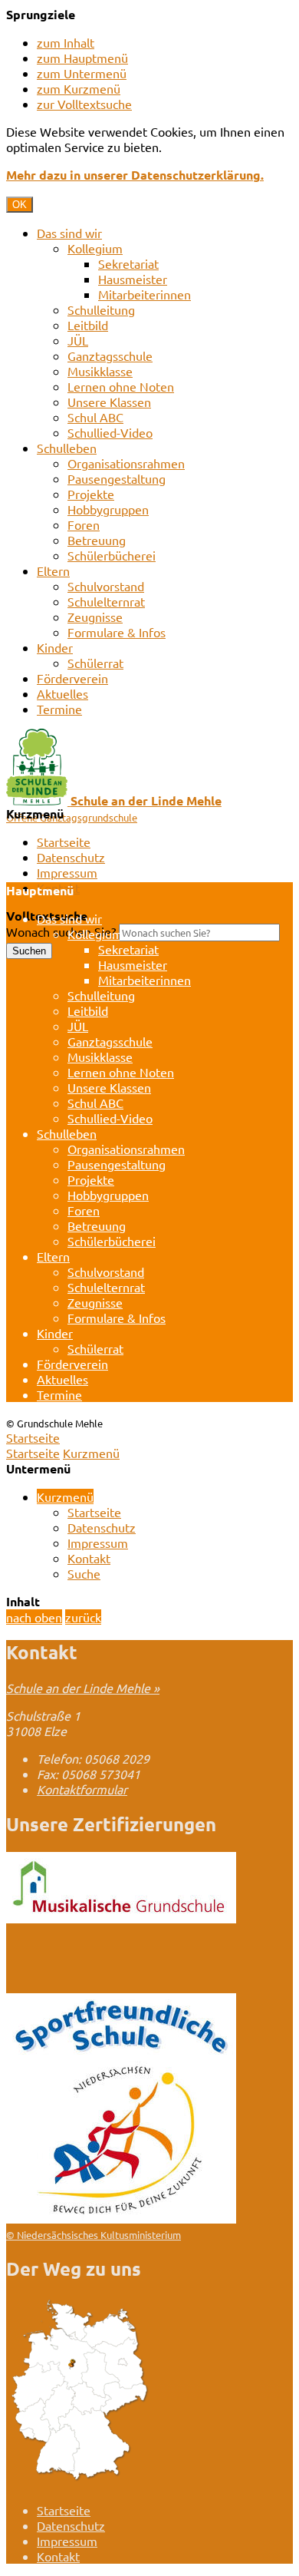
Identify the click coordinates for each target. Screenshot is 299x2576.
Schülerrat (95, 663)
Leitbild (88, 325)
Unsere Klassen (109, 402)
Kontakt (89, 1558)
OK (20, 205)
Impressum (67, 872)
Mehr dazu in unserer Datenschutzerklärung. (135, 175)
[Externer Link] (121, 1918)
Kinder (55, 647)
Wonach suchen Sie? (61, 931)
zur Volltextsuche (84, 104)
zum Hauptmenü (82, 58)
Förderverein (72, 678)
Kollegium (95, 248)
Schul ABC (95, 417)
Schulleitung (101, 309)
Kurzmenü (91, 1453)
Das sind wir (69, 233)
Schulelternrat (106, 601)
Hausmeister (133, 279)
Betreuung (97, 540)
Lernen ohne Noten (121, 386)
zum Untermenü (82, 73)
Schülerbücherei (112, 555)
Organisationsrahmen (126, 463)
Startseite (64, 842)
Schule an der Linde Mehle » (83, 1688)
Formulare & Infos (117, 632)
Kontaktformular (82, 1789)
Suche (84, 1573)
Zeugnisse (95, 617)
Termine (59, 709)
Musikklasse (100, 371)
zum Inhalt (66, 42)
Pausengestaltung (117, 478)
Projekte (91, 494)
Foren (84, 524)
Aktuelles (62, 693)
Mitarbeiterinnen (145, 294)
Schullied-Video (110, 432)
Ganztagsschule (110, 355)
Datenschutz (71, 857)
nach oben (34, 1617)
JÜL (78, 340)
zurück (83, 1617)
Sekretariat (128, 263)
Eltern (53, 570)
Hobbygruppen (108, 509)
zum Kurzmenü (79, 88)
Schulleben (67, 448)
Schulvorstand (106, 586)
